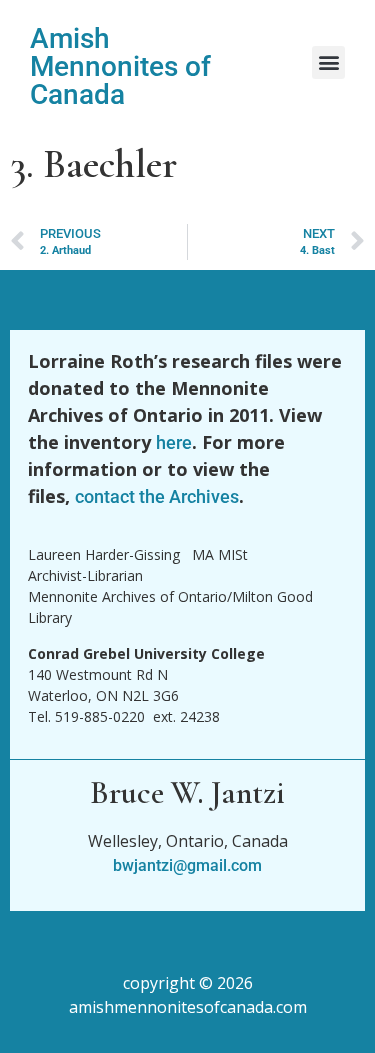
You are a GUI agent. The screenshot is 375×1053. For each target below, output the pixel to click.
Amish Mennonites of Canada (120, 66)
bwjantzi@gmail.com (187, 865)
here (174, 442)
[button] (328, 62)
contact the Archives (157, 496)
